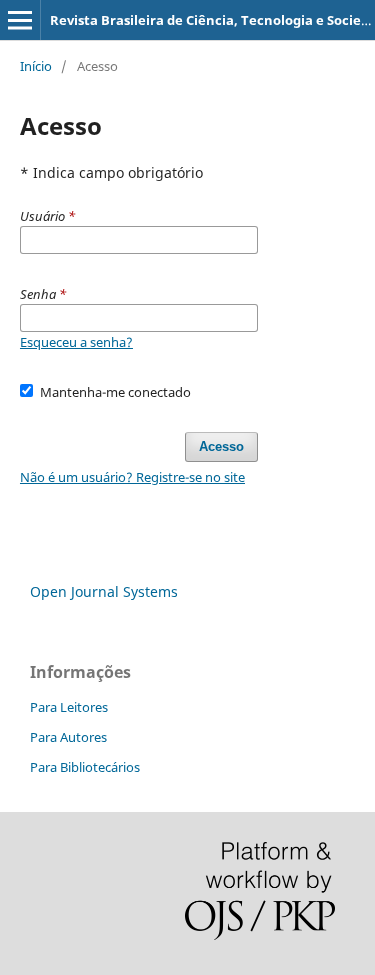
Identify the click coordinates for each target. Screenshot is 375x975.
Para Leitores (69, 707)
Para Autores (68, 737)
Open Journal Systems (104, 591)
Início (36, 66)
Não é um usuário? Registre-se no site (132, 477)
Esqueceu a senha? (76, 342)
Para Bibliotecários (85, 767)
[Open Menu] (20, 20)
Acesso (221, 446)
